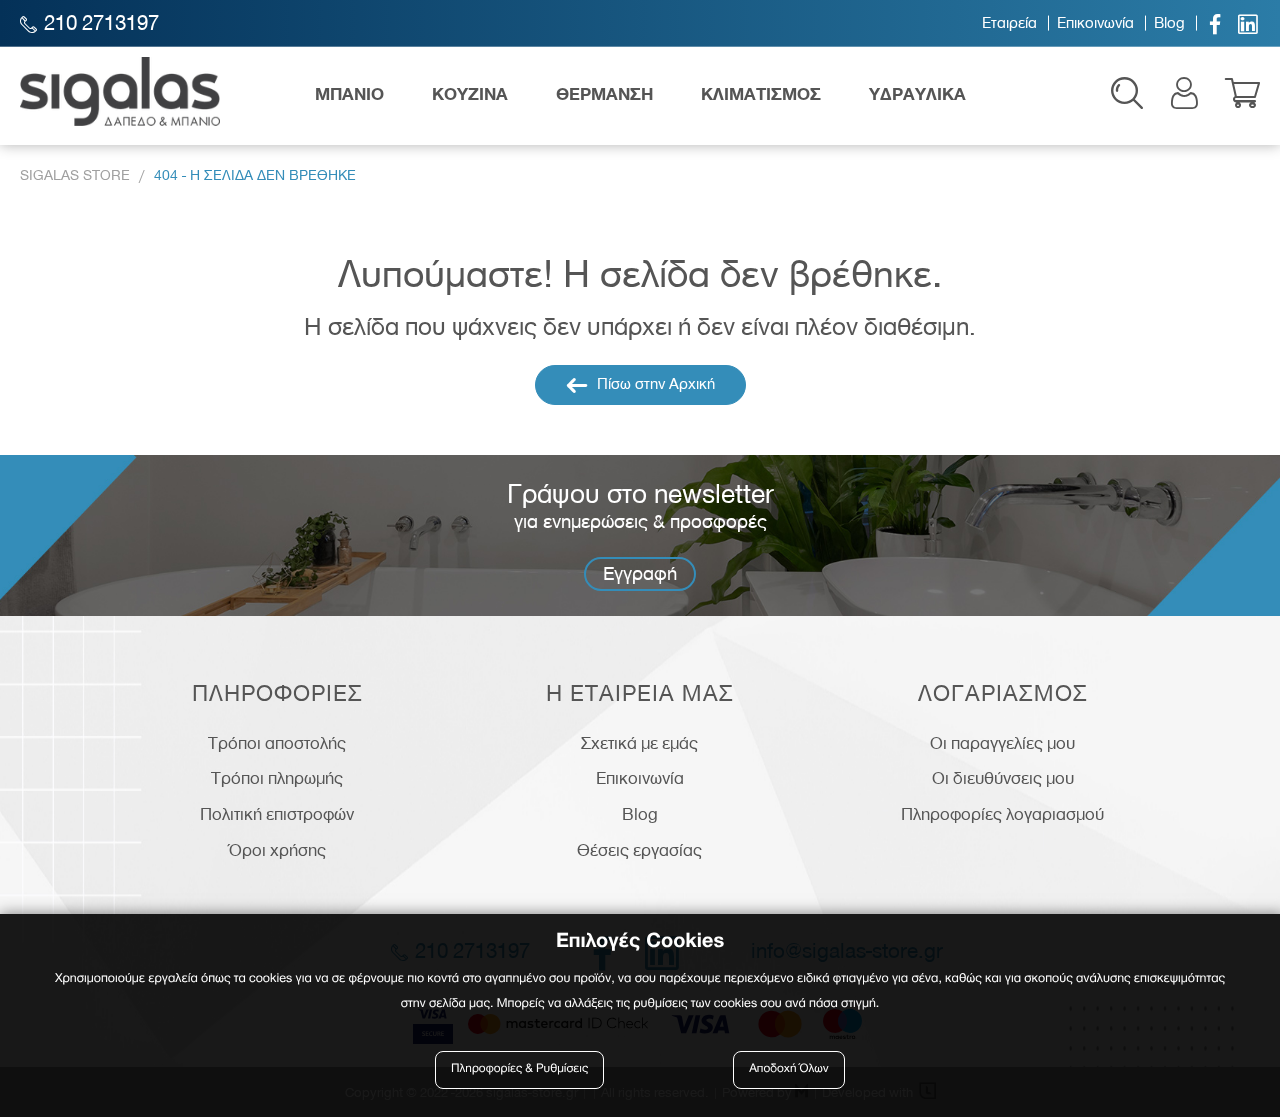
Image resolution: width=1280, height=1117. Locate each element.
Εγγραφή (640, 573)
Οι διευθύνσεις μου (1003, 778)
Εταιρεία (1009, 23)
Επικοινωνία (1095, 23)
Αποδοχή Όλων (789, 1069)
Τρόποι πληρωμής (277, 778)
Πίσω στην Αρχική (654, 384)
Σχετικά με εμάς (639, 743)
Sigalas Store (75, 175)
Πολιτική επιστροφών (277, 814)
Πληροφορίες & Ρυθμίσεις (519, 1069)
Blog (1169, 23)
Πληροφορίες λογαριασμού (1002, 814)
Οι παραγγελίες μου (1002, 743)
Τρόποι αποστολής (277, 743)
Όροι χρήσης (277, 850)
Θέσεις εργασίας (639, 850)
